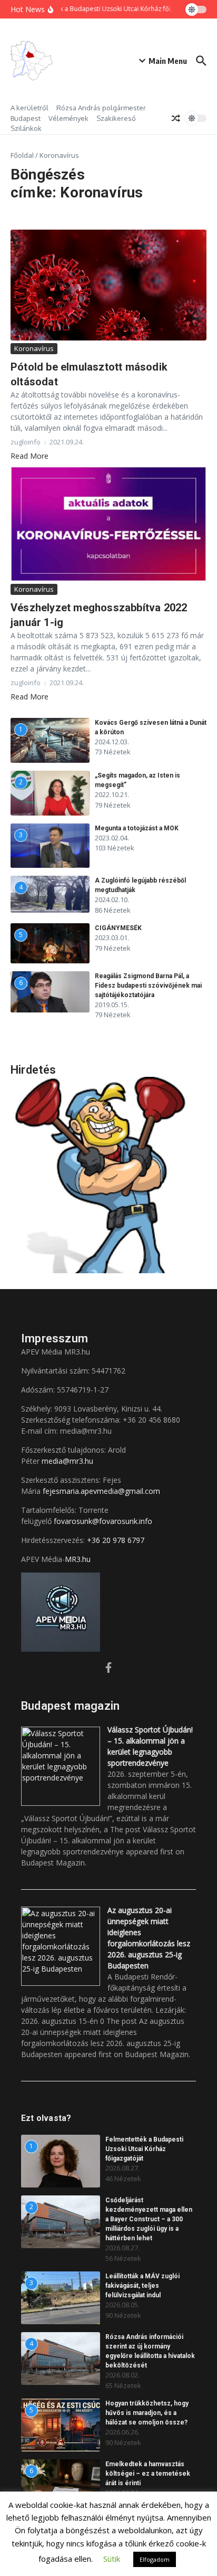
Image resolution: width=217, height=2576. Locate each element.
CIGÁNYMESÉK (118, 928)
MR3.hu (78, 1559)
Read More (29, 456)
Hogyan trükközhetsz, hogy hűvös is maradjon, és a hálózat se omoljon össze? (147, 2413)
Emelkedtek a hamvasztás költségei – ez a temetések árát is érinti (148, 2474)
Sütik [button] (112, 2559)
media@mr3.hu (67, 1461)
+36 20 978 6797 (116, 1540)
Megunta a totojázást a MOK (137, 828)
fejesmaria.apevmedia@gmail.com (101, 1491)
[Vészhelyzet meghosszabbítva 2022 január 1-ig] (108, 524)
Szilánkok (26, 128)
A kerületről (29, 108)
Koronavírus (34, 348)
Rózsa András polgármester (101, 108)
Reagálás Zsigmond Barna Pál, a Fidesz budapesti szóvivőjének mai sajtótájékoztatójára (148, 986)
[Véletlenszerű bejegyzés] (176, 118)
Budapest (26, 118)
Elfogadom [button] (155, 2559)
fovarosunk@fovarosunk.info (103, 1521)
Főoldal (22, 155)
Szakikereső (116, 118)
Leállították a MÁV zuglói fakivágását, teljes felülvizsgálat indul (142, 2286)
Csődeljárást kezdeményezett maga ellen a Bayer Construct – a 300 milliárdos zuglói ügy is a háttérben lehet (149, 2219)
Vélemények (68, 118)
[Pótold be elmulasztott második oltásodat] (108, 285)
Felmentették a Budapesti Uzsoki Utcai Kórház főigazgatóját (144, 2149)
